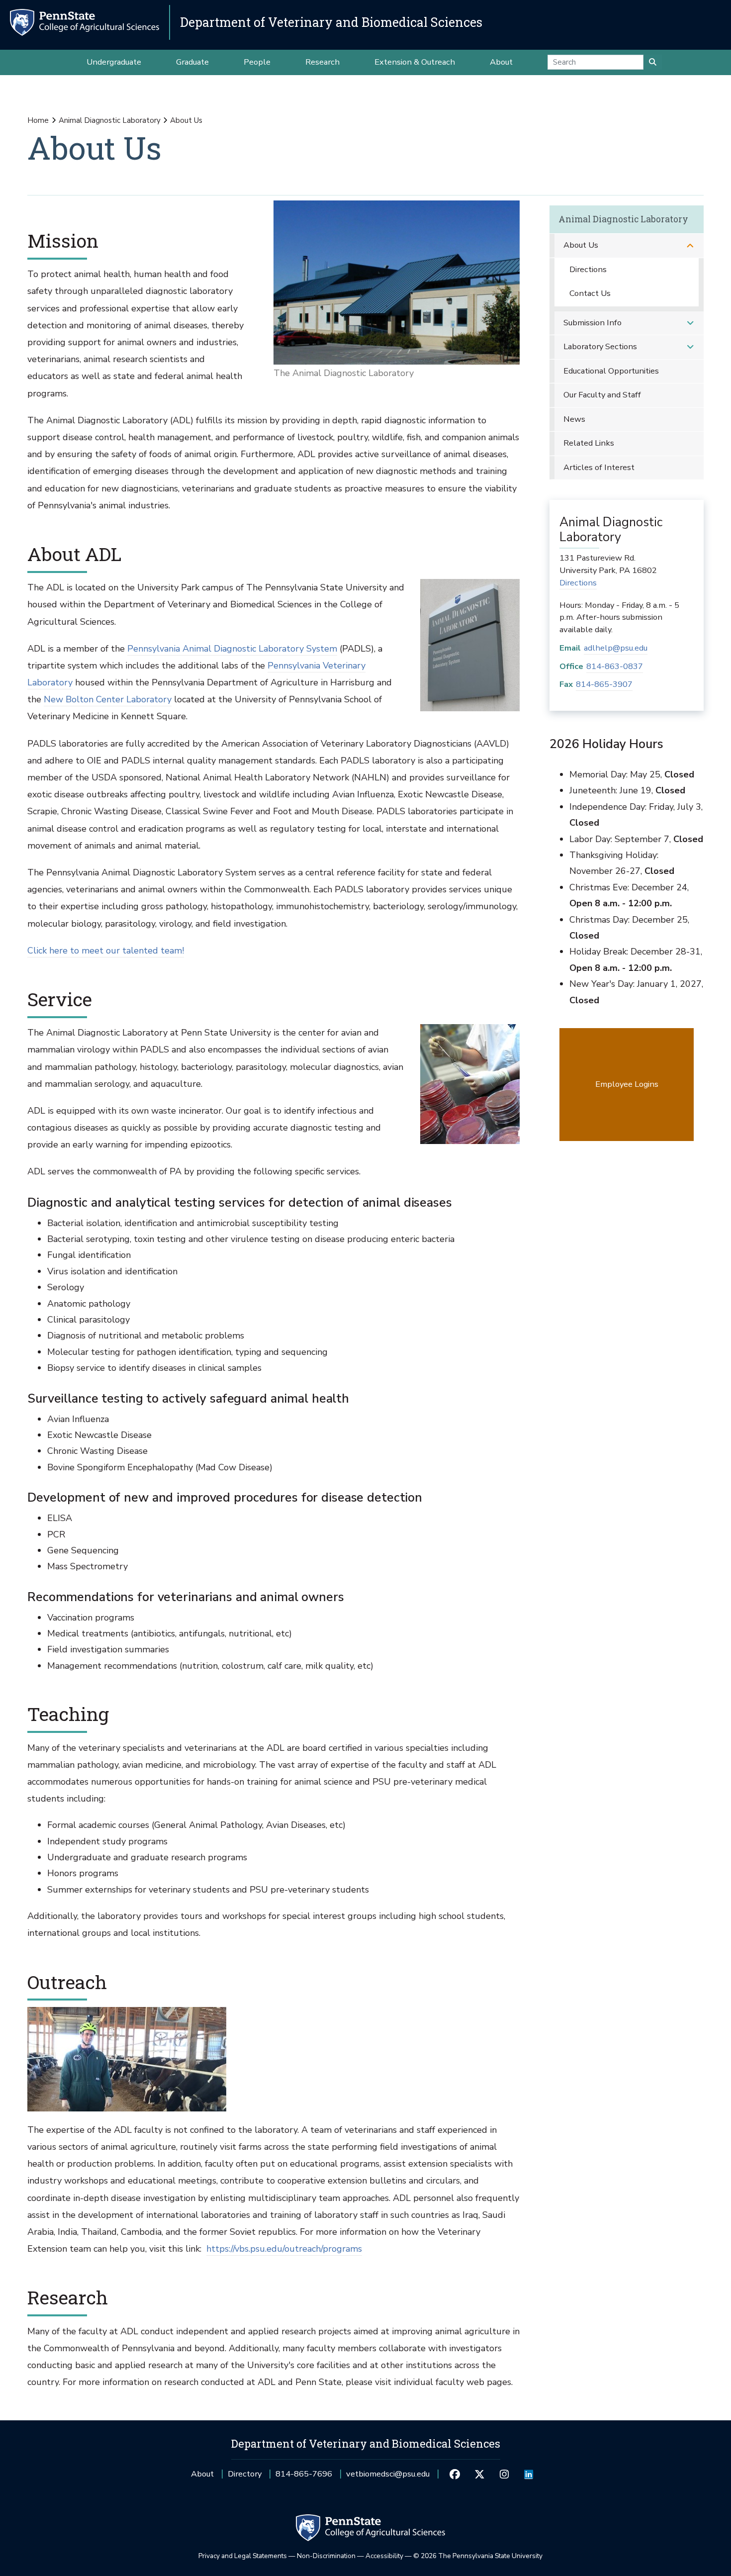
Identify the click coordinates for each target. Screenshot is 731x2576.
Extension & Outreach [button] (415, 62)
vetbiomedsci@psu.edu (388, 2477)
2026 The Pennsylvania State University (478, 2556)
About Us (581, 245)
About (202, 2474)
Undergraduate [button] (114, 62)
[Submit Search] (653, 62)
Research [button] (322, 62)
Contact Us (590, 293)
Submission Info (593, 323)
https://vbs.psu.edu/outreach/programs (284, 2249)
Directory (245, 2474)
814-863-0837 (615, 666)
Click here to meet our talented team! (106, 951)
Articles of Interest (599, 467)
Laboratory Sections (600, 346)
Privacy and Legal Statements (243, 2556)
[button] (690, 245)
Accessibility (384, 2556)
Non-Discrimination (326, 2556)
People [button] (257, 62)
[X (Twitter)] (480, 2474)
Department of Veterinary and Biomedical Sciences (331, 22)
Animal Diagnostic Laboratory (110, 120)
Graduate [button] (192, 62)
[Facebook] (455, 2474)
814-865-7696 (304, 2477)
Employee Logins (627, 1084)
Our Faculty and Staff (602, 395)
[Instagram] (504, 2474)
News (574, 419)
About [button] (501, 62)
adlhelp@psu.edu (616, 648)
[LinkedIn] (528, 2474)
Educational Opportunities (611, 371)
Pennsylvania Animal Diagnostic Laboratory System (232, 649)
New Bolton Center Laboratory (108, 699)
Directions (588, 269)
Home (38, 120)
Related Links (589, 443)
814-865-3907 (604, 684)
